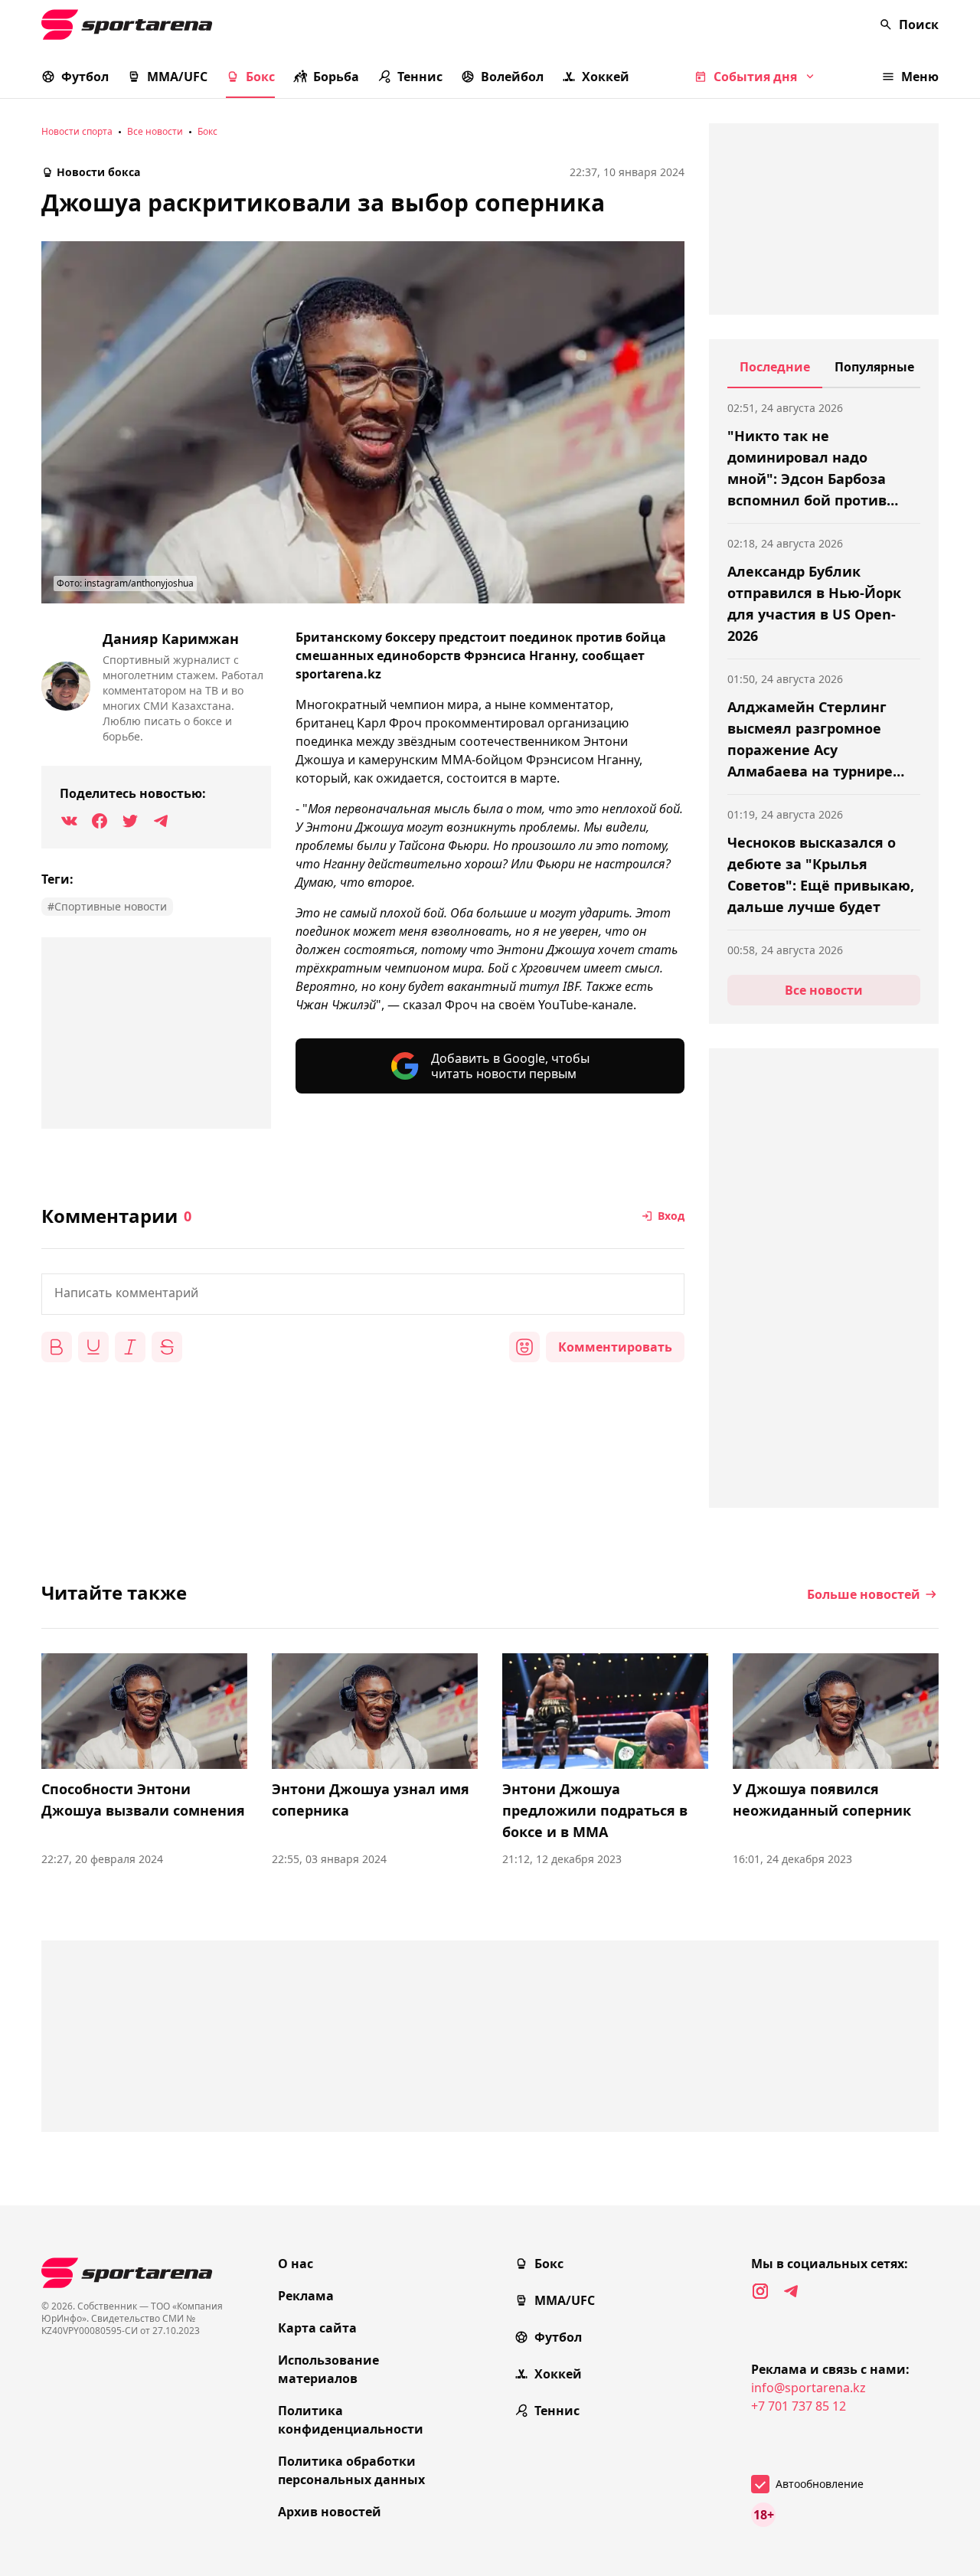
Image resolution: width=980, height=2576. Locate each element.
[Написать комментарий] (363, 1294)
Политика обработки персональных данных (351, 2470)
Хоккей (606, 77)
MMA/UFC (177, 77)
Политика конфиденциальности (351, 2420)
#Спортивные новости (107, 906)
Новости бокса (98, 172)
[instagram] (760, 2291)
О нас (296, 2264)
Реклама (306, 2296)
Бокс (260, 77)
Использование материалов (328, 2369)
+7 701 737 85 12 (799, 2406)
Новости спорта (77, 131)
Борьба (336, 77)
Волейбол (512, 77)
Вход (671, 1216)
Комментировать (615, 1347)
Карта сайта (317, 2328)
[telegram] (791, 2291)
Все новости (155, 131)
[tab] (775, 373)
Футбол (85, 77)
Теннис (420, 77)
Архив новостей (330, 2512)
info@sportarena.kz (808, 2388)
